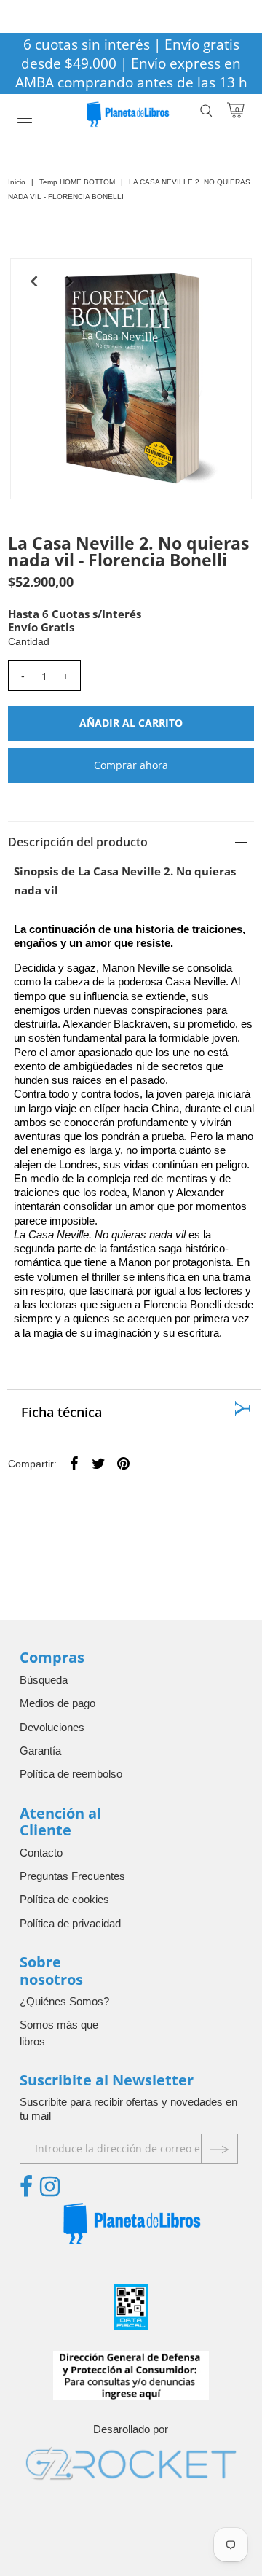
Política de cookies (64, 1899)
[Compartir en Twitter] (99, 1463)
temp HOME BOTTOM (77, 182)
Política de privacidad (70, 1923)
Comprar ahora (131, 765)
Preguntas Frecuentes (72, 1876)
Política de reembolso (71, 1774)
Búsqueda (44, 1680)
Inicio (17, 182)
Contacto (41, 1853)
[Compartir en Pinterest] (124, 1463)
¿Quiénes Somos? (64, 2001)
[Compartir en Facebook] (74, 1463)
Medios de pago (57, 1703)
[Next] (69, 281)
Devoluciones (52, 1727)
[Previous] (33, 281)
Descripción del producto (78, 842)
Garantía (40, 1750)
